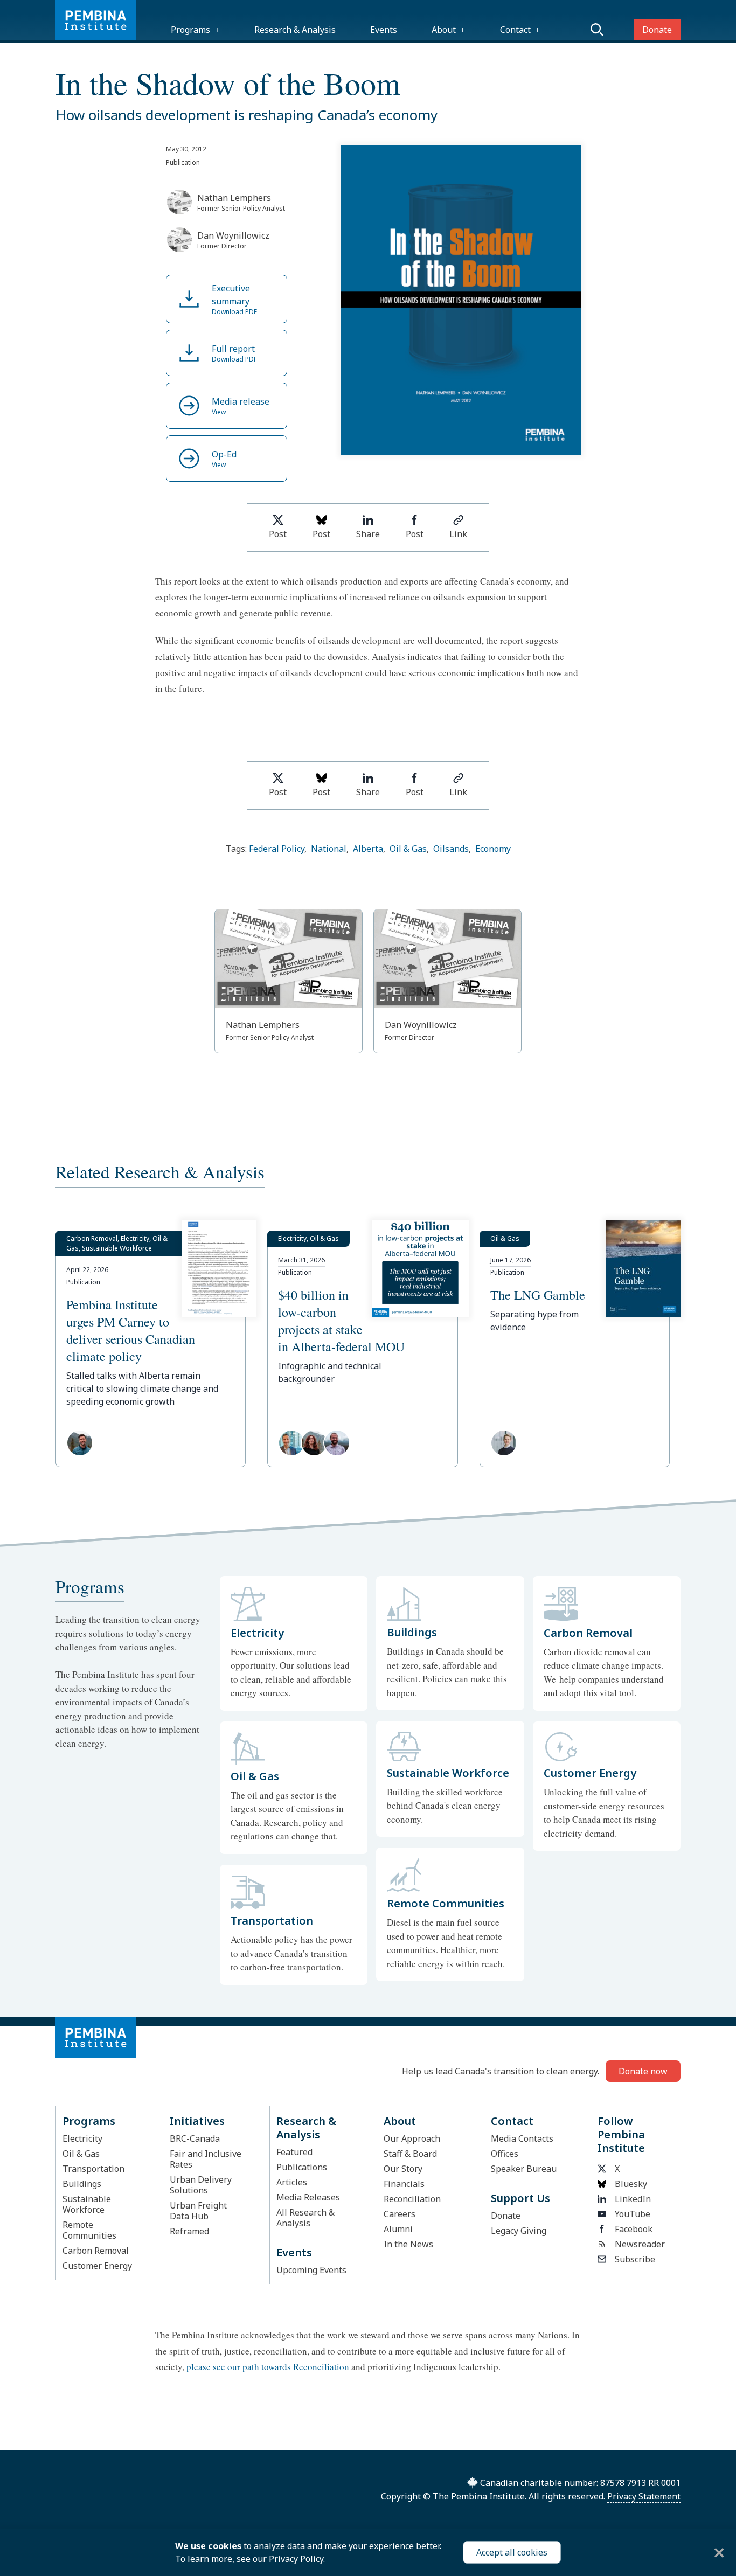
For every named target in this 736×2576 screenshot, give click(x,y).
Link (458, 534)
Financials (404, 2184)
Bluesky (631, 2184)
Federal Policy (277, 849)
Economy (493, 849)
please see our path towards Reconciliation (268, 2367)
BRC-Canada (195, 2138)
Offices (505, 2154)
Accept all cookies (512, 2552)
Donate (657, 30)
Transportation (93, 2169)
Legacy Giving (519, 2231)
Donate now (643, 2071)
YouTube (633, 2214)
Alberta (368, 849)
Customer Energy (97, 2266)
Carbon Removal (96, 2251)
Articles (292, 2182)
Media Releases (308, 2197)
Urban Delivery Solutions (201, 2185)
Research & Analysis (295, 30)
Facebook (634, 2229)
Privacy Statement (644, 2496)
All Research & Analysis (305, 2218)
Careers (400, 2214)
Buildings (82, 2184)
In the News (408, 2244)
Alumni (398, 2229)
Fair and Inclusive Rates (206, 2159)
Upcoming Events (311, 2270)
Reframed (189, 2231)
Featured (294, 2152)
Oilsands (451, 849)
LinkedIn (633, 2199)
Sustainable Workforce (87, 2204)
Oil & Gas (408, 849)
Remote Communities (89, 2230)
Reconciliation (412, 2199)
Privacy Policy (296, 2559)
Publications (302, 2167)
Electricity (82, 2138)
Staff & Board (410, 2154)
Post (278, 534)
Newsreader (640, 2244)
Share (368, 534)
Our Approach (412, 2138)
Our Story (403, 2169)
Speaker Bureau (524, 2169)
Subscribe (635, 2259)
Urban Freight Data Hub (198, 2211)
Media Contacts (522, 2138)
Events (384, 30)
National (329, 849)
